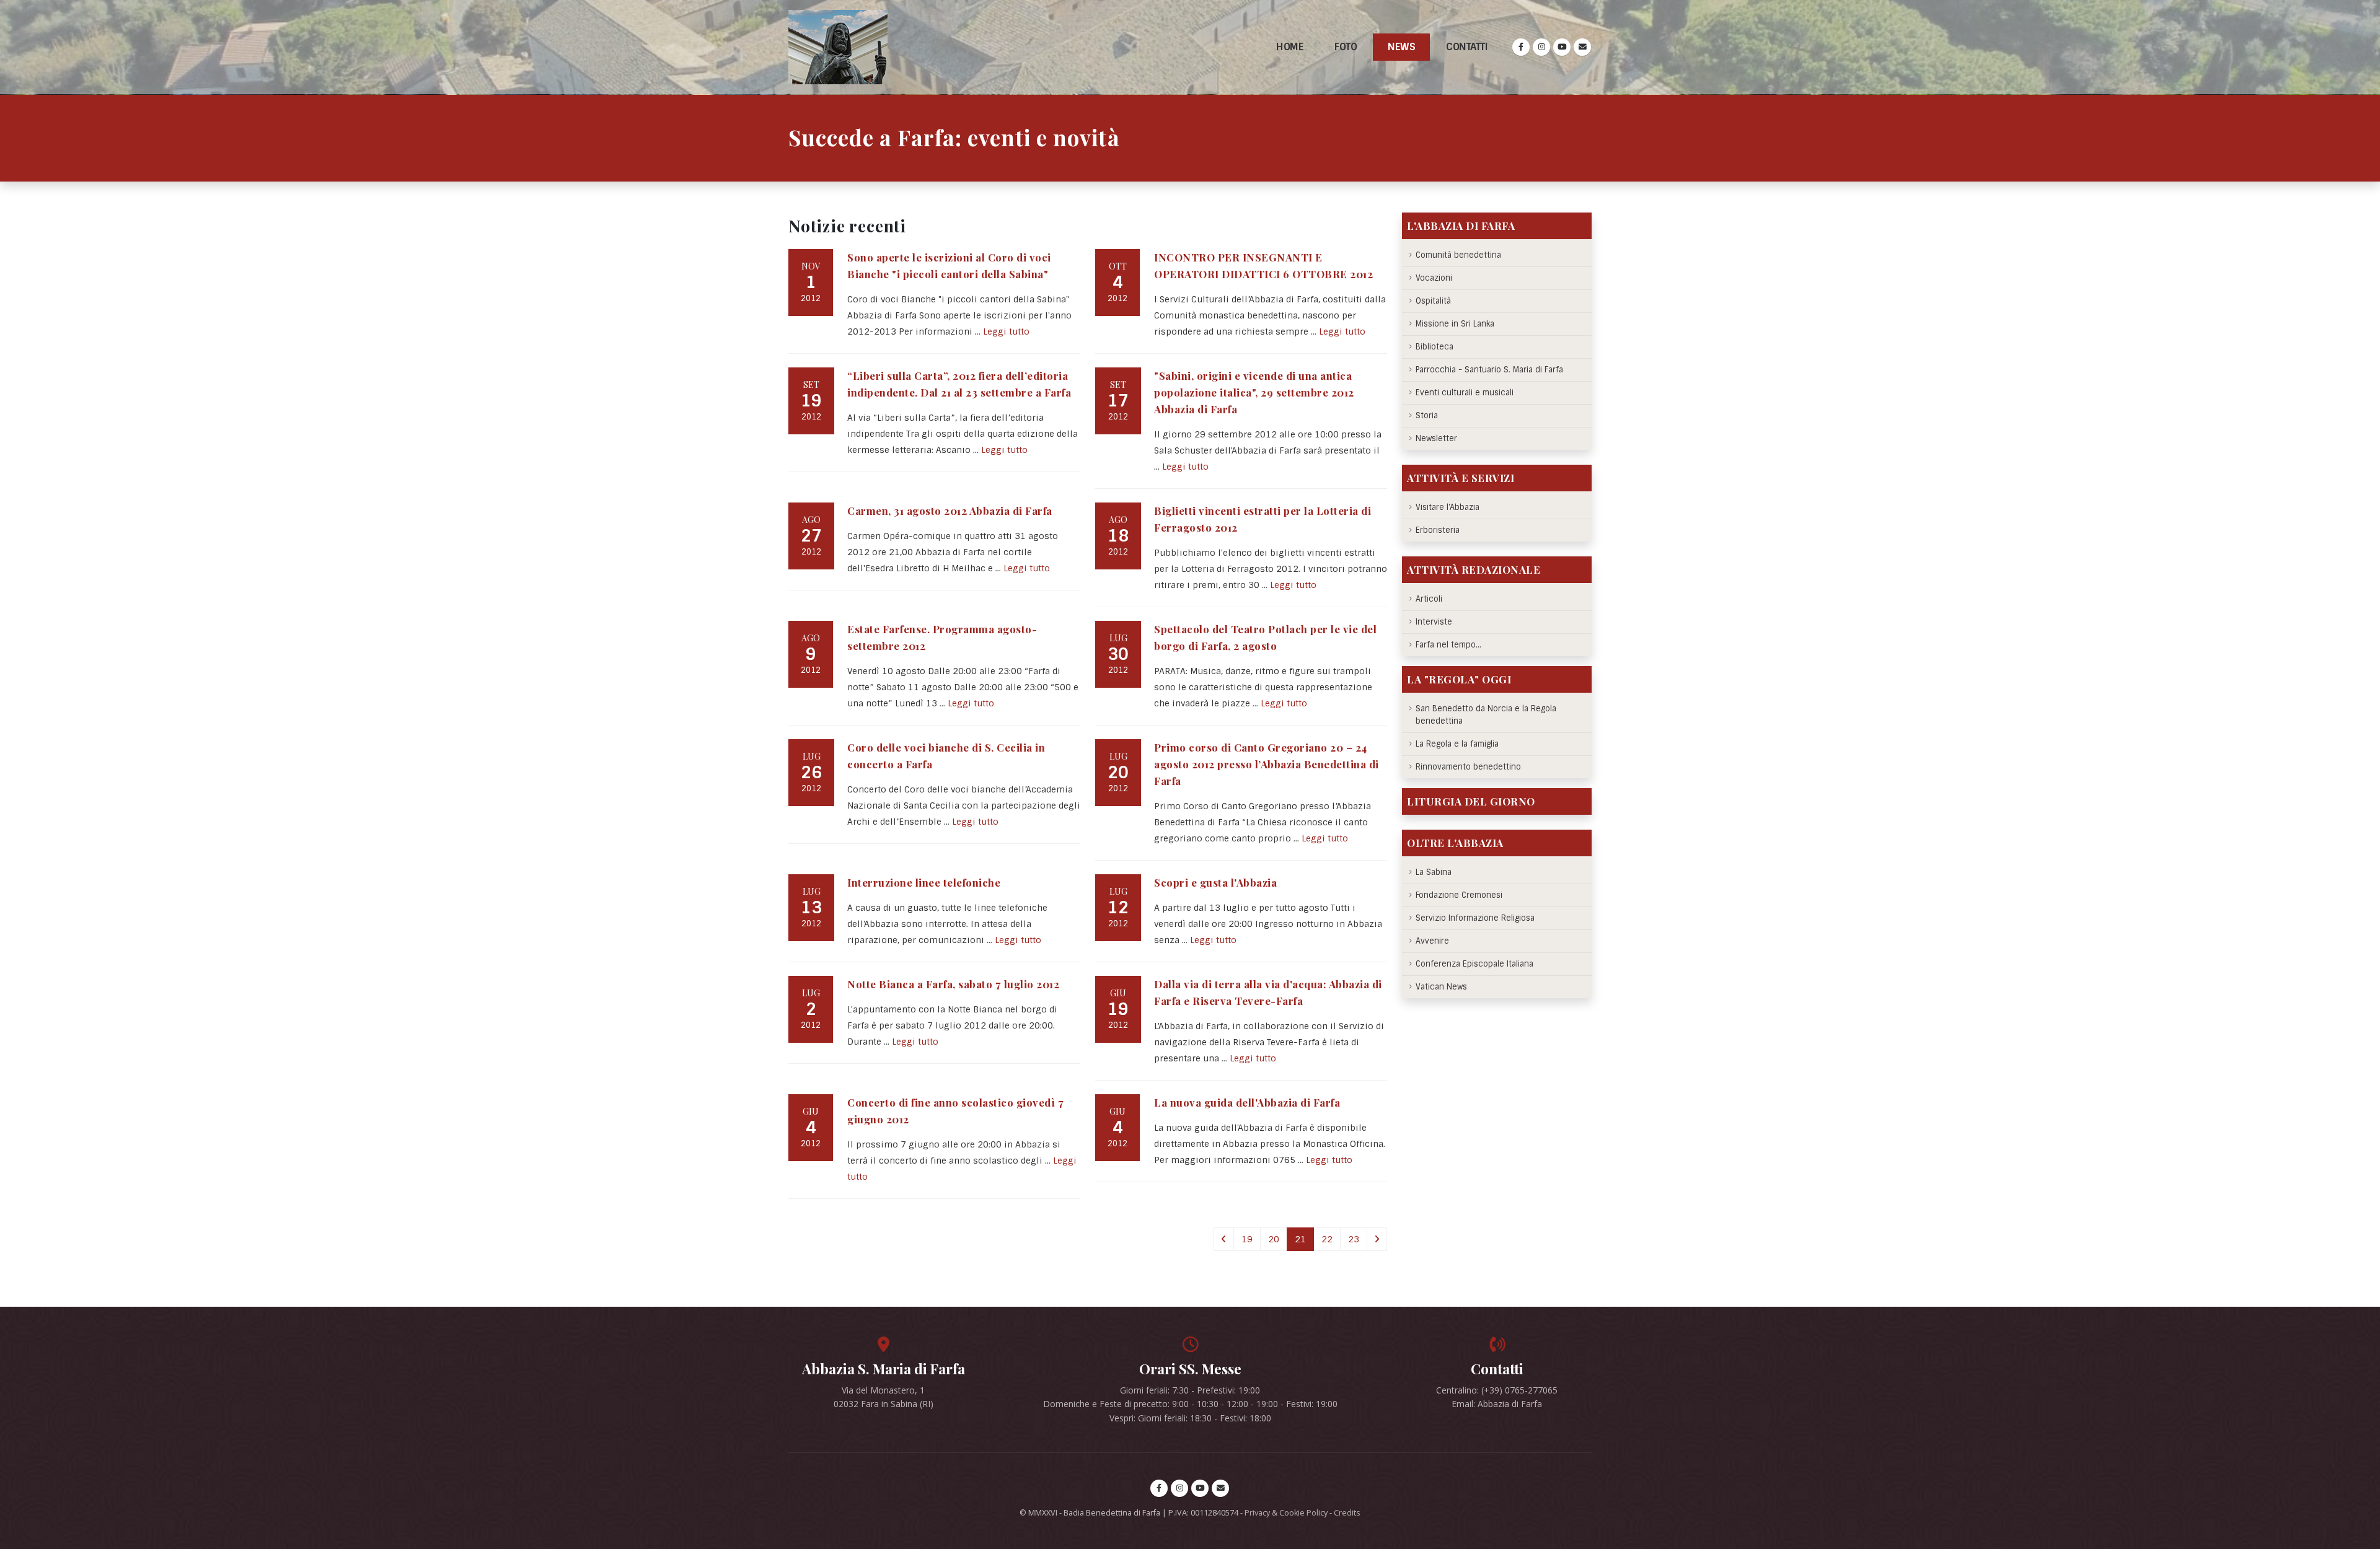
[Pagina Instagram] (1541, 47)
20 (1274, 1239)
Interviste (1434, 622)
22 (1327, 1239)
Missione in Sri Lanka (1455, 324)
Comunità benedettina (1458, 255)
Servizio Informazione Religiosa (1475, 918)
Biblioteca (1435, 347)
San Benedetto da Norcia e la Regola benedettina (1486, 715)
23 (1354, 1239)
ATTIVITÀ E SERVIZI (1461, 478)
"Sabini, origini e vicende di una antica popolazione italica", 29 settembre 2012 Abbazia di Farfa (1254, 392)
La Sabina (1434, 872)
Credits (1347, 1513)
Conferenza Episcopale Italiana (1474, 964)
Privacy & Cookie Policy (1286, 1513)
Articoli (1429, 599)
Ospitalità (1433, 301)
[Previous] (1224, 1239)
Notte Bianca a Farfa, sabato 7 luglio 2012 (953, 984)
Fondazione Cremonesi (1459, 895)
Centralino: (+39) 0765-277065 (1497, 1390)
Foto (1346, 47)
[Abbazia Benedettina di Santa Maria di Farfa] (838, 47)
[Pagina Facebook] (1521, 47)
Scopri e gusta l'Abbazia (1215, 882)
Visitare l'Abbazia (1448, 507)
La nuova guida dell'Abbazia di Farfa (1247, 1102)
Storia (1427, 415)
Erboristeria (1438, 530)
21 (1300, 1239)
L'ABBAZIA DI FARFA (1461, 226)
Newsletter (1436, 438)
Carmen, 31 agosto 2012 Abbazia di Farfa (950, 511)
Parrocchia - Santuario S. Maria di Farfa (1489, 370)
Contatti (1467, 47)
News (1401, 47)
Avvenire (1432, 941)
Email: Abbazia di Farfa (1497, 1404)
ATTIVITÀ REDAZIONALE (1474, 569)
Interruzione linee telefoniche (924, 882)
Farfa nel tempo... (1448, 645)
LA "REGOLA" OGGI (1459, 679)
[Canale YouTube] (1562, 47)
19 (1247, 1239)
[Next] (1377, 1239)
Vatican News (1441, 987)
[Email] (1582, 47)
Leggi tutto (1006, 331)
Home (1290, 47)
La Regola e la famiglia (1457, 744)
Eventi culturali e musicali (1465, 393)
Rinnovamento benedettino (1468, 767)
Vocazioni (1434, 278)
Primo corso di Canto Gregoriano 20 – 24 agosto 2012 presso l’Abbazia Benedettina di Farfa (1267, 764)
